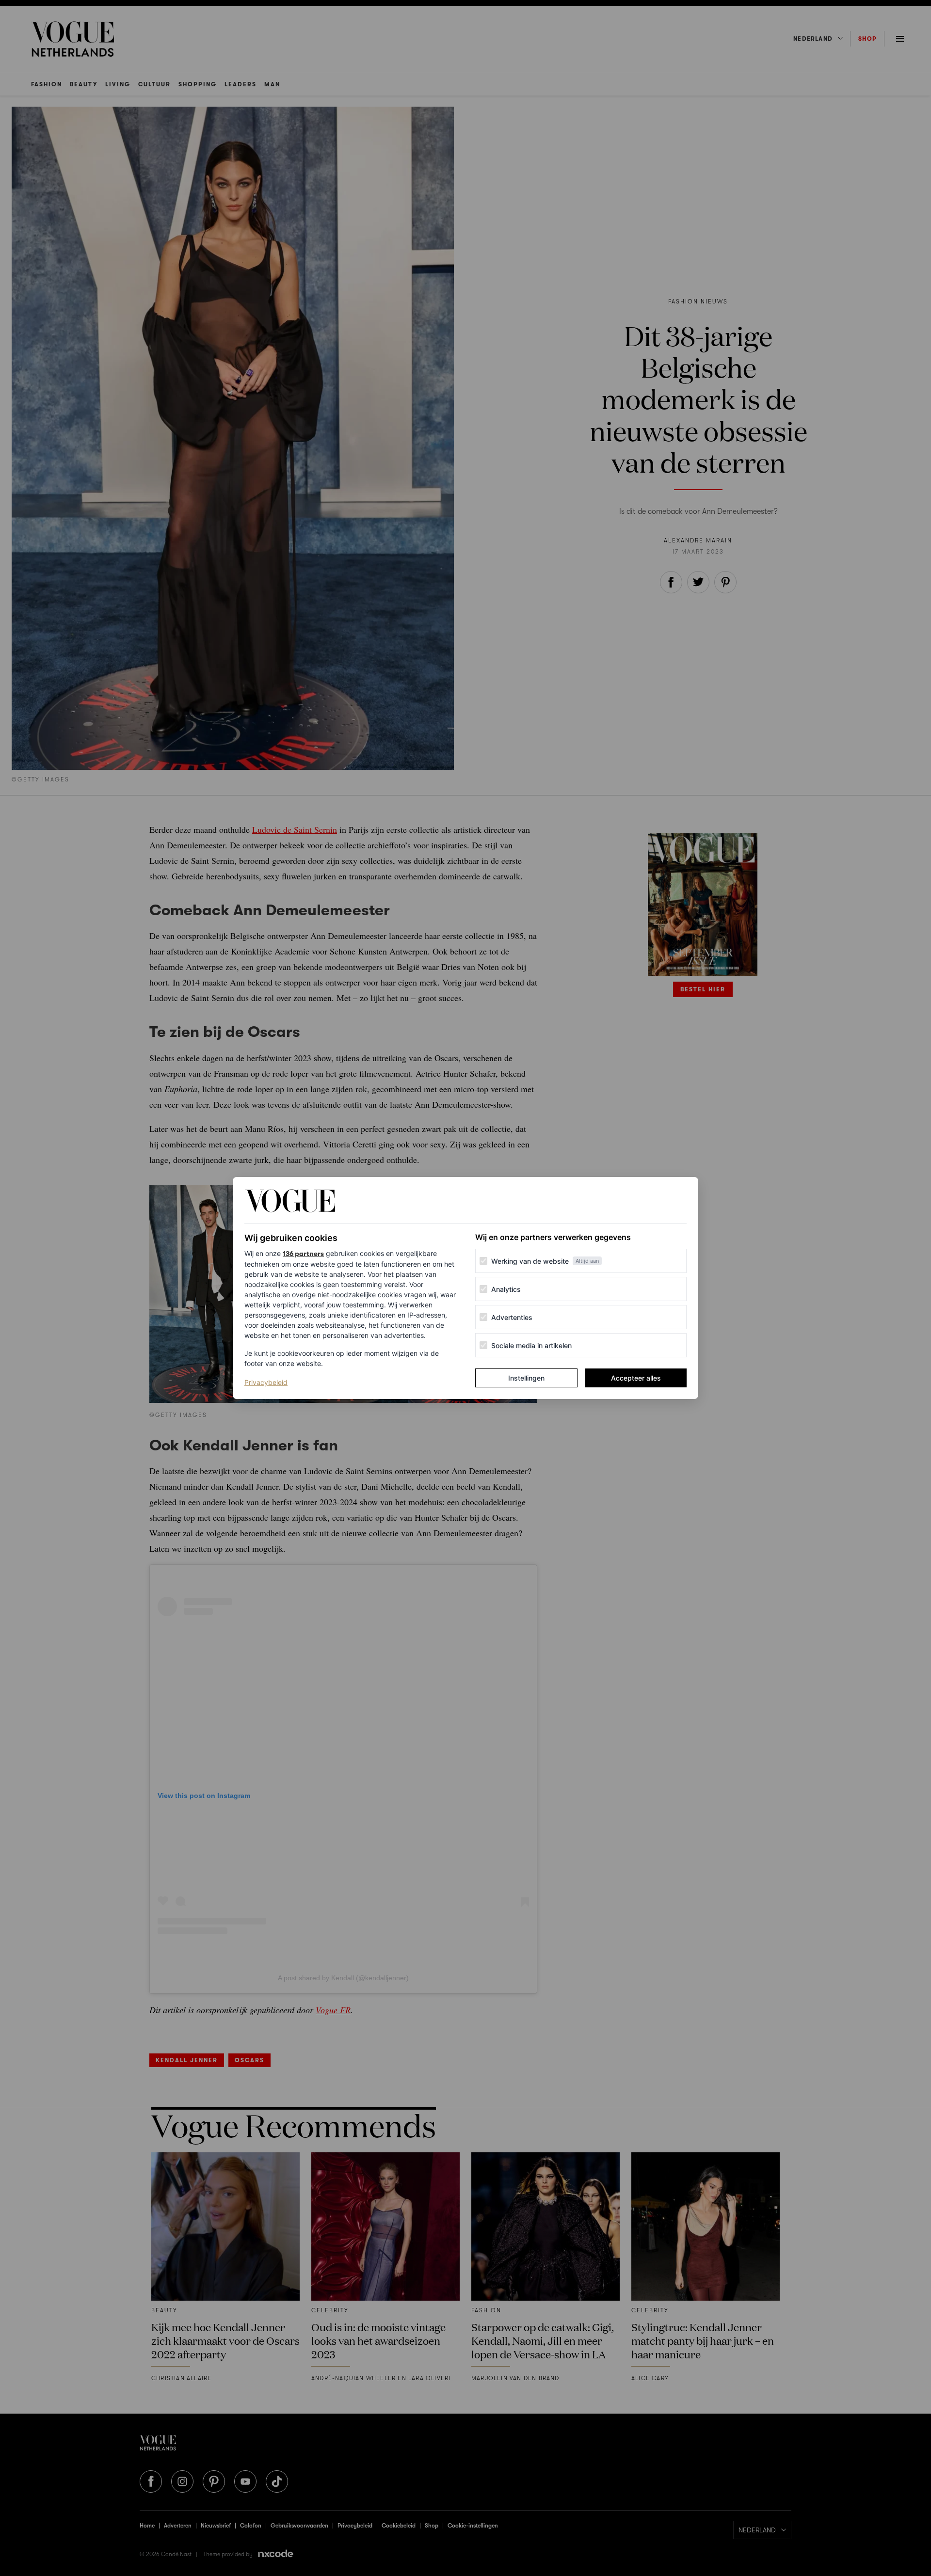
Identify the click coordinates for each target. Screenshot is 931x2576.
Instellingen (526, 1378)
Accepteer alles (636, 1378)
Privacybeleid (266, 1382)
